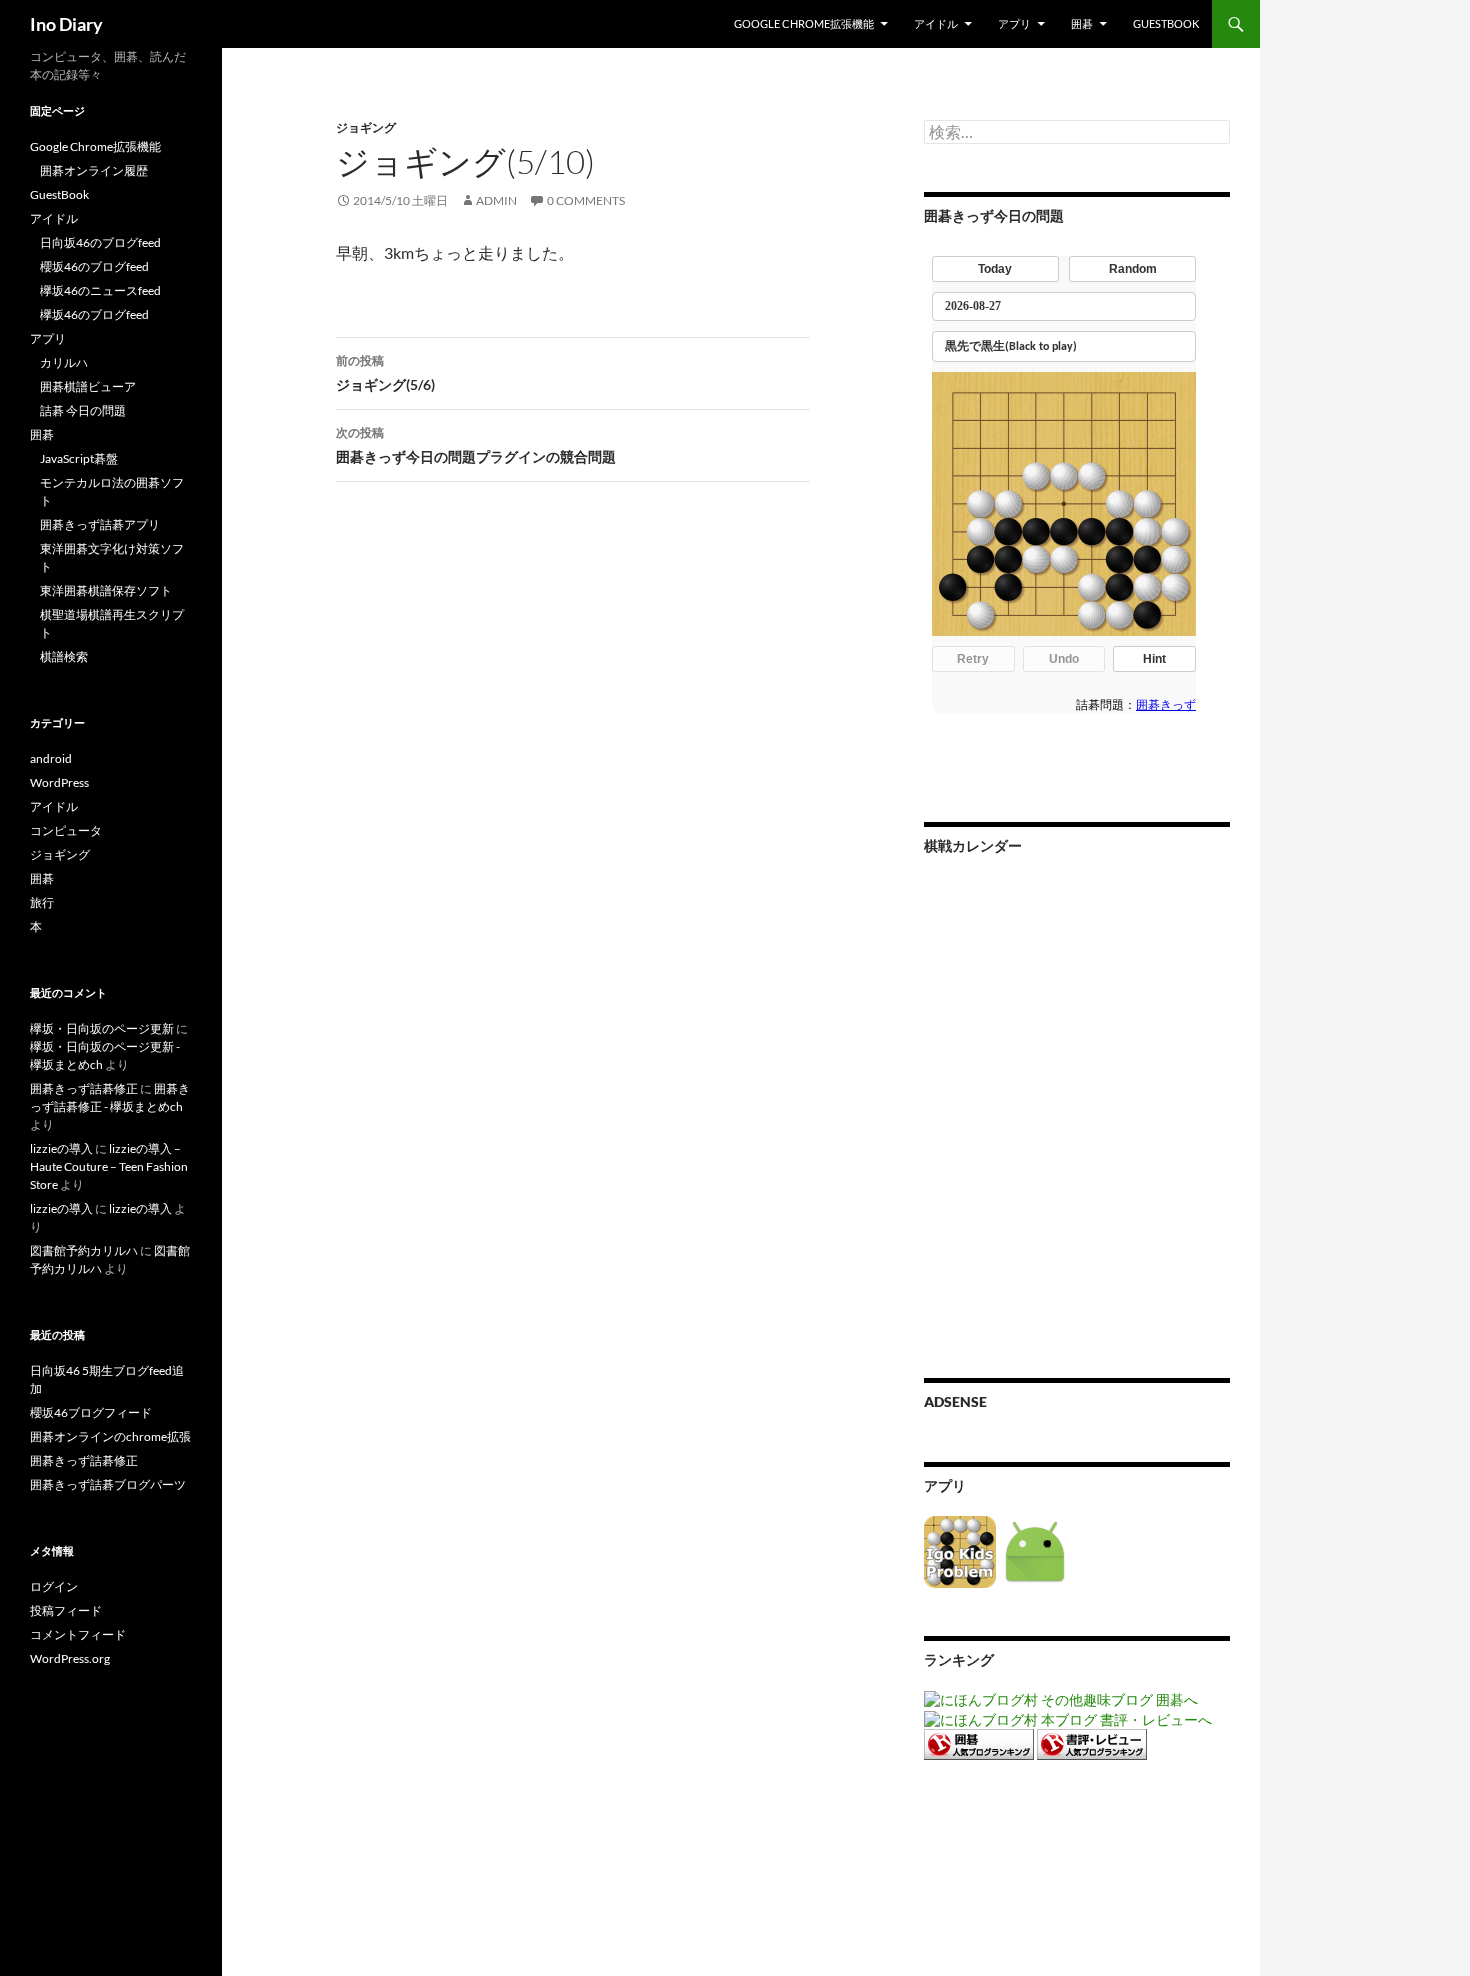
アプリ (1014, 23)
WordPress (59, 782)
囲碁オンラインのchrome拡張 (110, 1436)
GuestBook (1166, 23)
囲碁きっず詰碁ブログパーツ (108, 1484)
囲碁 (1082, 23)
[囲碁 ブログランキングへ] (979, 1742)
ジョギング (366, 127)
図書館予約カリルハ (84, 1250)
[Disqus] (558, 810)
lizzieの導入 (61, 1148)
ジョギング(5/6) (385, 373)
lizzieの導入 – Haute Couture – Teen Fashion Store (109, 1166)
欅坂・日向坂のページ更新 (102, 1028)
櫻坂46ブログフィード (91, 1412)
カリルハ (64, 362)
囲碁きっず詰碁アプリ (100, 524)
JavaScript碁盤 (79, 458)
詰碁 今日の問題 (83, 410)
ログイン (54, 1586)
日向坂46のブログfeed (100, 242)
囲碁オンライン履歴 (94, 170)
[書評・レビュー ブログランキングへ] (1092, 1742)
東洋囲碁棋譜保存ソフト (106, 590)
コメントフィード (78, 1634)
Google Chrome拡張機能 (804, 23)
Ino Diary (66, 24)
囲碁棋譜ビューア (88, 386)
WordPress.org (70, 1658)
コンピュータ (66, 830)
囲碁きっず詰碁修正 (84, 1088)
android (51, 758)
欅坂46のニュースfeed (100, 290)
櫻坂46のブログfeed (94, 266)
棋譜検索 (64, 656)
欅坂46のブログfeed (94, 314)
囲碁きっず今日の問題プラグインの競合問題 (476, 445)
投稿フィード (66, 1610)
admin (496, 200)
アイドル (936, 23)
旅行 (42, 902)
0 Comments (586, 200)
